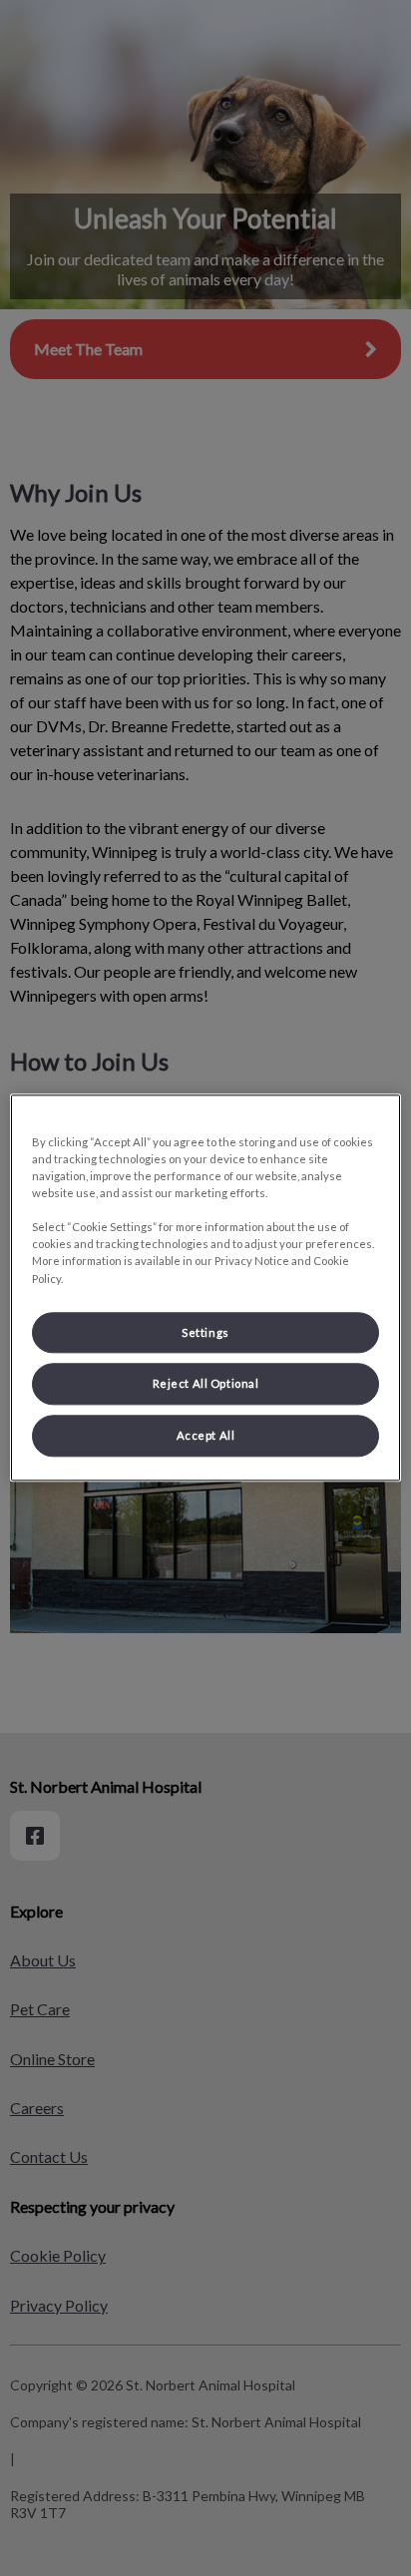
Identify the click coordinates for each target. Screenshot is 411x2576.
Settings (205, 1332)
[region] (205, 1288)
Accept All (206, 1436)
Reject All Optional (206, 1384)
